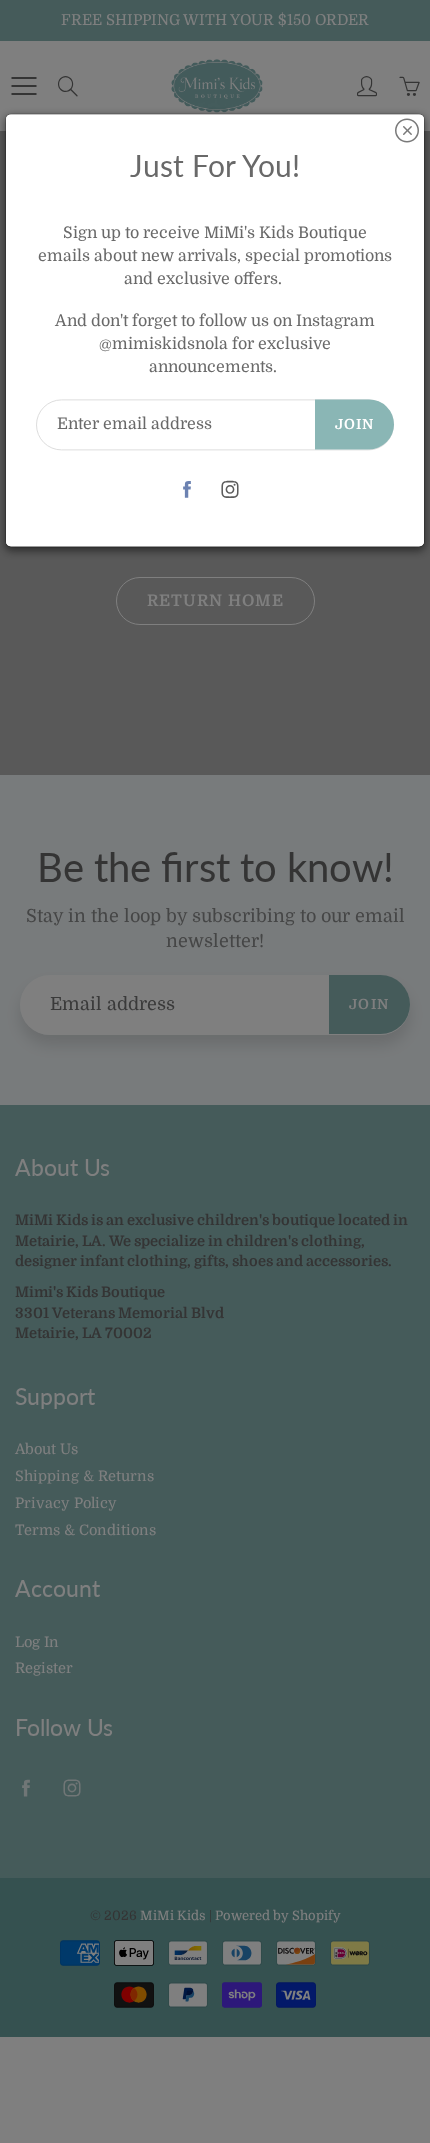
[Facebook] (186, 489)
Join (354, 424)
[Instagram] (229, 489)
